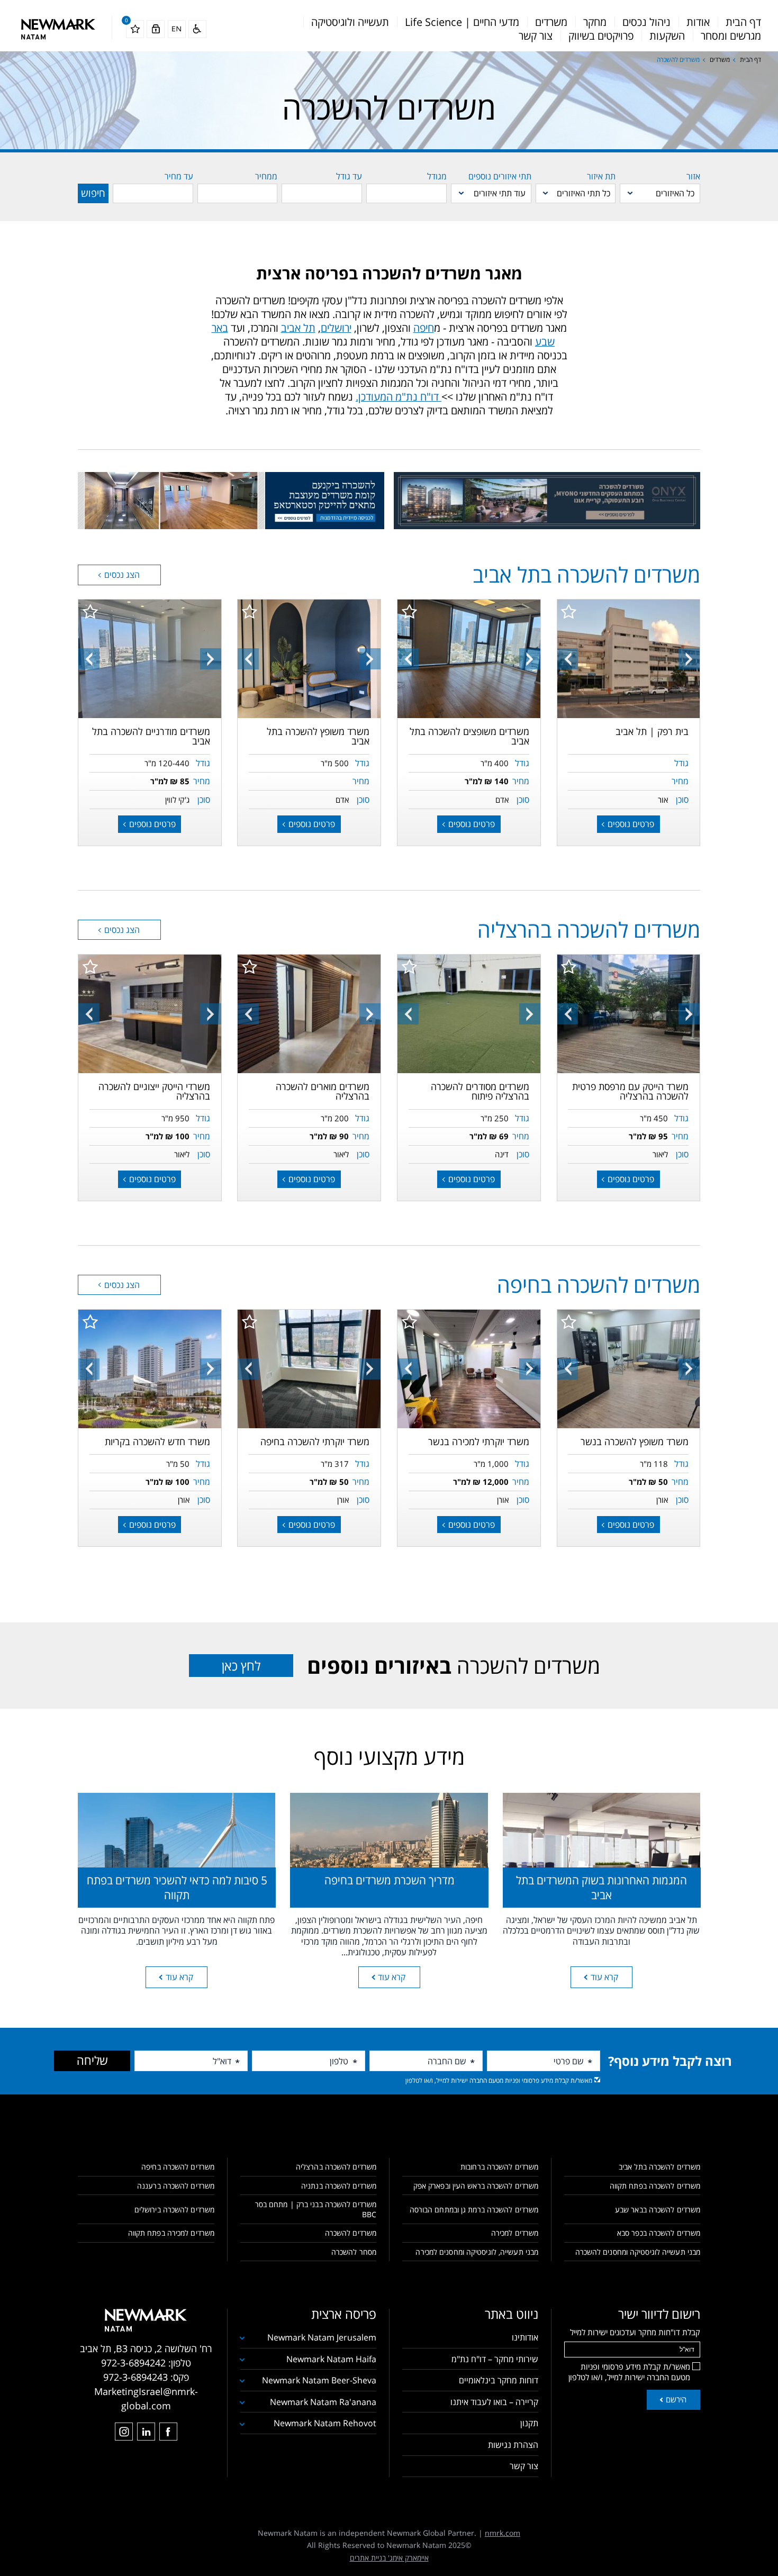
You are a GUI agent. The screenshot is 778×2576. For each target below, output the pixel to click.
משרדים (551, 22)
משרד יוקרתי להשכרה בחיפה (315, 1441)
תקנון (529, 2423)
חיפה (424, 328)
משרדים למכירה (515, 2233)
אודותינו (525, 2337)
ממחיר (266, 176)
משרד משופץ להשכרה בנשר (635, 1441)
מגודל (437, 176)
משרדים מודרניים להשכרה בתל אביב (151, 736)
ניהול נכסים (646, 22)
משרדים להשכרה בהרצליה (336, 2167)
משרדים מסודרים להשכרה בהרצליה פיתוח (480, 1091)
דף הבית (743, 22)
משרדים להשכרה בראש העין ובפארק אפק (476, 2186)
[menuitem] (743, 22)
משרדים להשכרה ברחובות (499, 2167)
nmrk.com (503, 2533)
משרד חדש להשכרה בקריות (157, 1441)
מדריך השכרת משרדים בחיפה (390, 1880)
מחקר (595, 22)
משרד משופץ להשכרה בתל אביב (318, 736)
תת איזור (601, 176)
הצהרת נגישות (513, 2445)
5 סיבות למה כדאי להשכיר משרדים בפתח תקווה (177, 1887)
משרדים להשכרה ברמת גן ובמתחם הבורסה (474, 2210)
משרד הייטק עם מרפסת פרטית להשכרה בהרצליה (630, 1091)
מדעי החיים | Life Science (462, 22)
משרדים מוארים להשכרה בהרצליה (323, 1091)
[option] (628, 659)
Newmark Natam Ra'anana (323, 2402)
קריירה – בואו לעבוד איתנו (494, 2402)
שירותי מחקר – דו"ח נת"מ (495, 2359)
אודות (698, 22)
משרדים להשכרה (454, 1666)
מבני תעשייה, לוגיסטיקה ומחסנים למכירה (477, 2252)
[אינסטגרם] (124, 2432)
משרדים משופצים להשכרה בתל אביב (469, 736)
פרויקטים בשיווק (601, 36)
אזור (693, 176)
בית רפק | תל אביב (652, 731)
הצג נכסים (121, 575)
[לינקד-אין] (146, 2432)
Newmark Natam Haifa (331, 2359)
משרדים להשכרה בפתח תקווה (655, 2186)
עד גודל (349, 176)
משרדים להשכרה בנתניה (339, 2186)
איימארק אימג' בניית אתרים (389, 2558)
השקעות (667, 36)
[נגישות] (197, 29)
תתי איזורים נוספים (500, 176)
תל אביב (298, 328)
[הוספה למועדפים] (569, 611)
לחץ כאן (241, 1666)
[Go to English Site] (177, 29)
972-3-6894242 (133, 2363)
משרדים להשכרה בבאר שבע (658, 2210)
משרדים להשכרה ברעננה (176, 2186)
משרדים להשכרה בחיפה (178, 2167)
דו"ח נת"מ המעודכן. (399, 397)
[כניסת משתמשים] (156, 29)
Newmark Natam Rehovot (325, 2423)
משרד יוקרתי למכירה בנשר (479, 1441)
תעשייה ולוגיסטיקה (350, 22)
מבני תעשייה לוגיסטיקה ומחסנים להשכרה (638, 2252)
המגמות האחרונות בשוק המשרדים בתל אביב (601, 1887)
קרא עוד (604, 1977)
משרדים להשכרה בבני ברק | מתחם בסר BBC (316, 2209)
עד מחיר (179, 176)
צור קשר (536, 36)
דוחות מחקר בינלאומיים (499, 2380)
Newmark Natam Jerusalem (322, 2337)
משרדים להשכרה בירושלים (174, 2210)
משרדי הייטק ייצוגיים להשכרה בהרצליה (154, 1091)
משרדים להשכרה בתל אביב (659, 2167)
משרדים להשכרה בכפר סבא (659, 2233)
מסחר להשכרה (354, 2252)
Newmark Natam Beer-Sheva (319, 2380)
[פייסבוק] (168, 2432)
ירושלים (336, 328)
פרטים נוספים (630, 824)
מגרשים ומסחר (731, 36)
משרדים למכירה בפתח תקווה (171, 2233)
